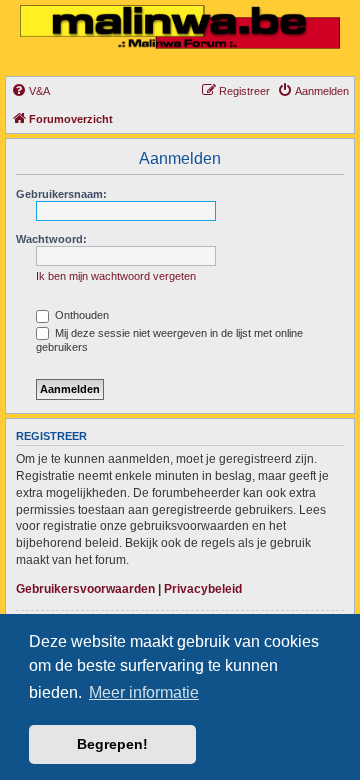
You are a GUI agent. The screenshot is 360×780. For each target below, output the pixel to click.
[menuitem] (30, 91)
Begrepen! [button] (112, 744)
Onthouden (80, 315)
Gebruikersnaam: (61, 194)
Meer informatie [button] (144, 692)
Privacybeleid (203, 589)
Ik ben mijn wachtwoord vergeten (116, 276)
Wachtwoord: (51, 239)
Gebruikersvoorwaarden (85, 589)
